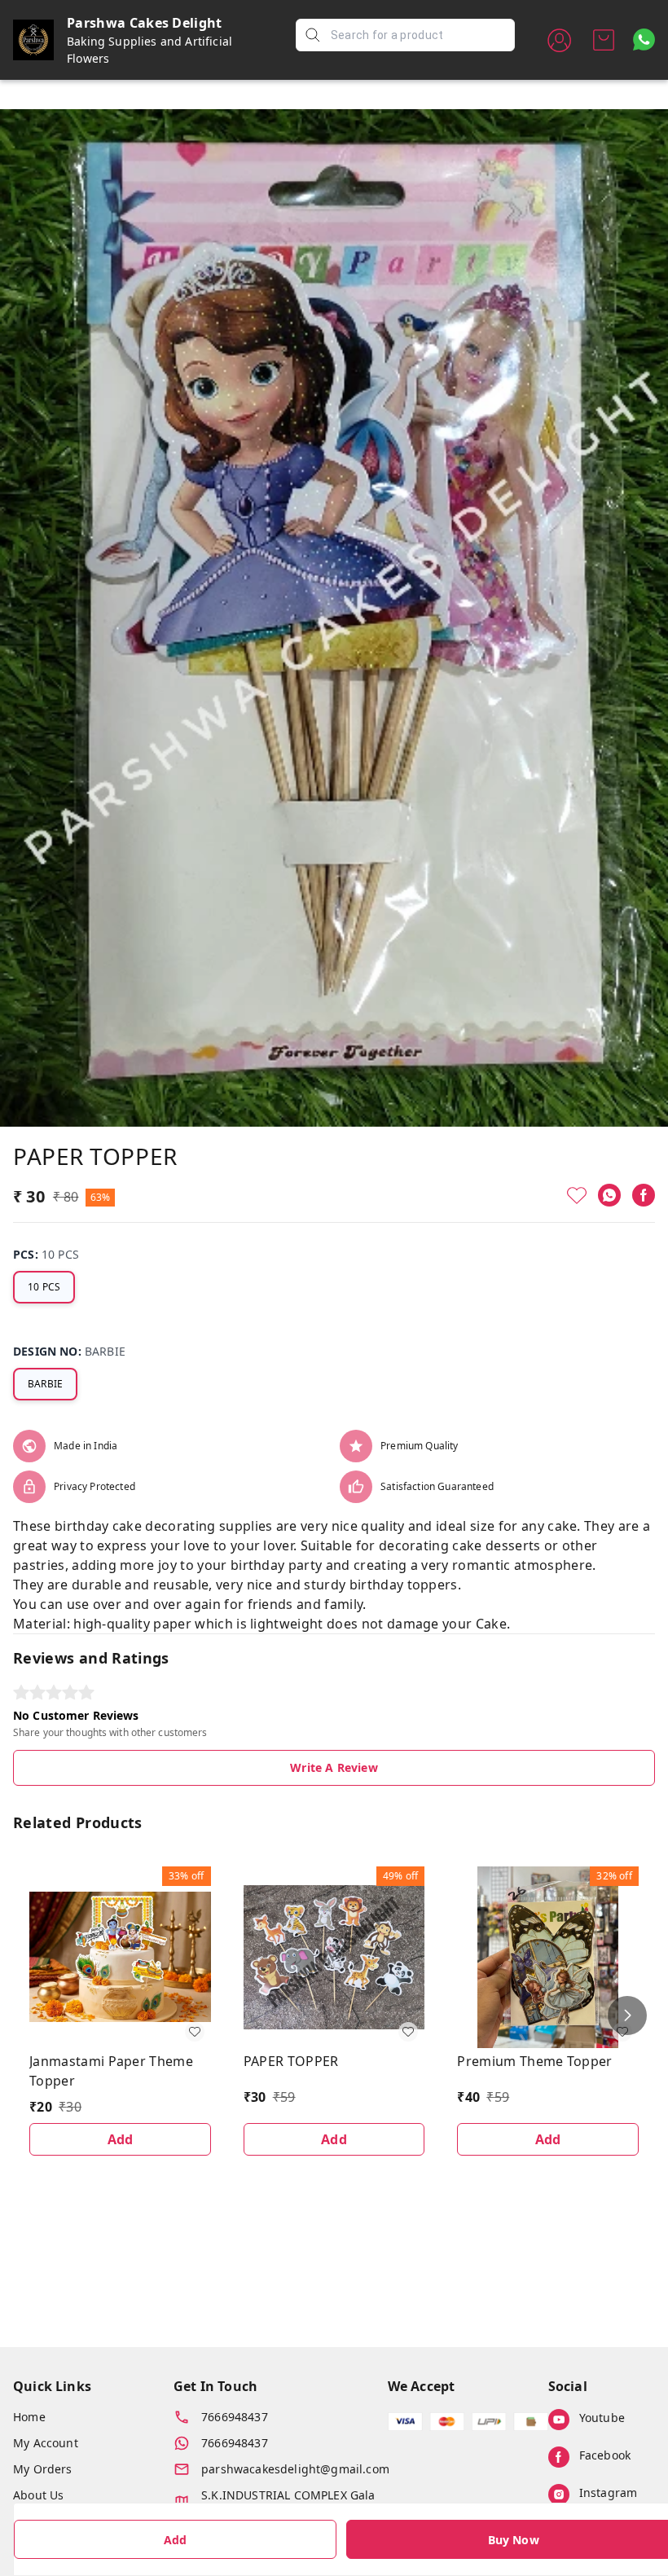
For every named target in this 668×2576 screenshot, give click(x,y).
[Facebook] (644, 1195)
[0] (604, 40)
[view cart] (604, 40)
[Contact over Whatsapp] (644, 40)
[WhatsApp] (609, 1195)
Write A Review (334, 1767)
